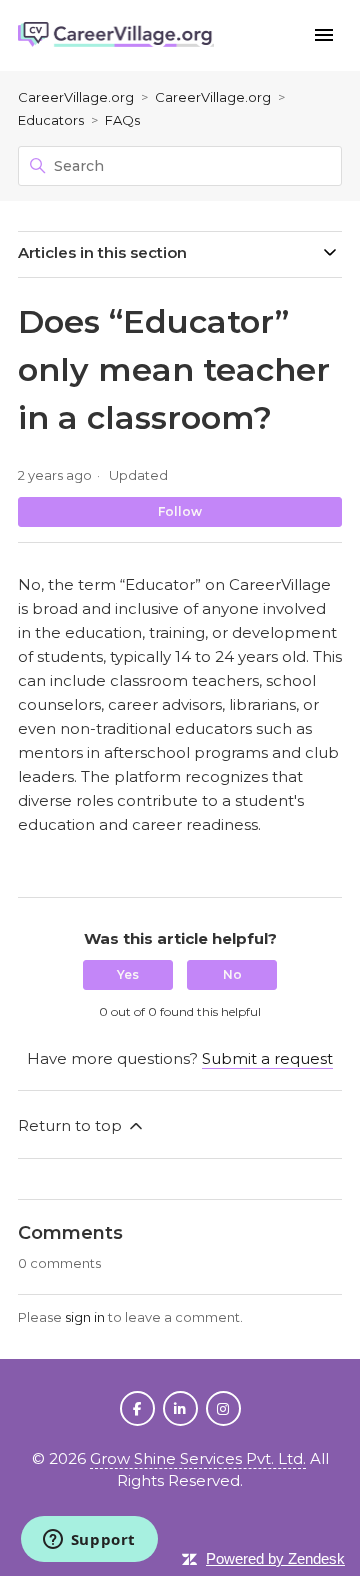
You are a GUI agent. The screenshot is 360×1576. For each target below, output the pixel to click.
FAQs (122, 120)
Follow (180, 511)
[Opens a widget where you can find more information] (89, 1541)
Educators (51, 120)
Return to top (72, 1125)
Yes (128, 974)
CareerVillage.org (76, 97)
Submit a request (267, 1058)
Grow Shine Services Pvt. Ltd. (198, 1458)
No (232, 974)
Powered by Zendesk (275, 1558)
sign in (85, 1317)
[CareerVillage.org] (116, 35)
